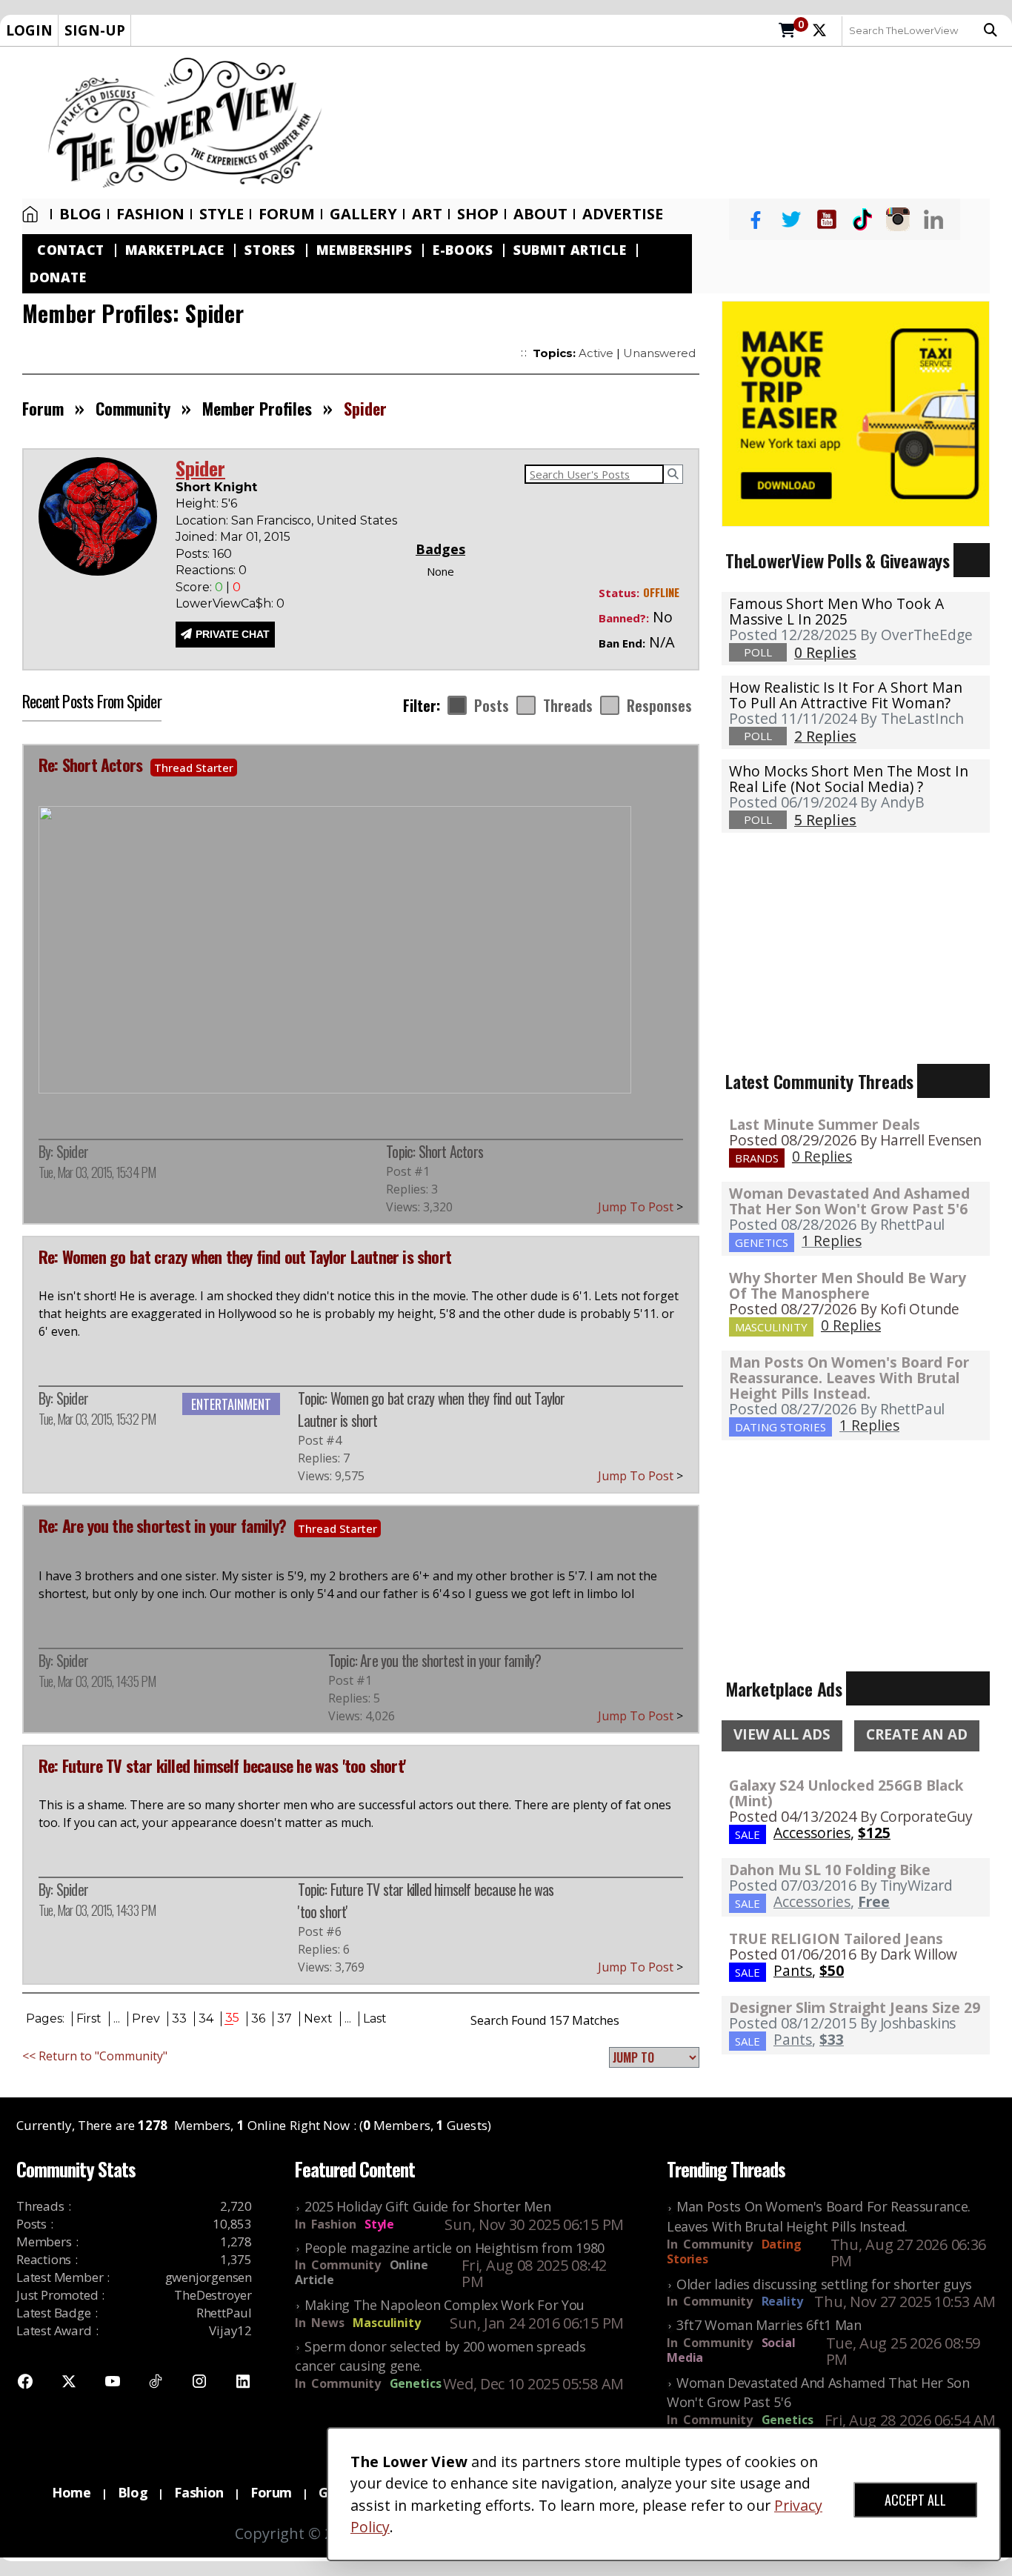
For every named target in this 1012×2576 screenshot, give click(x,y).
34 (206, 2018)
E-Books (463, 250)
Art (427, 214)
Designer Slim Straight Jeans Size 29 (855, 2007)
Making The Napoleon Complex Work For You (445, 2305)
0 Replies (822, 1156)
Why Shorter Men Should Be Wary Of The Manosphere (848, 1285)
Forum (287, 214)
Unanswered (659, 353)
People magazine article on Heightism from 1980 (455, 2248)
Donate (58, 277)
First (89, 2018)
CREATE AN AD (917, 1734)
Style (222, 214)
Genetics (416, 2383)
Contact (71, 250)
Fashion (150, 214)
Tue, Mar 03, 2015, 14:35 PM (97, 1681)
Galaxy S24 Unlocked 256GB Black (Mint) (846, 1793)
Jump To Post (640, 1207)
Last (375, 2018)
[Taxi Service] (856, 413)
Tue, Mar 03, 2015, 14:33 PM (97, 1910)
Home (33, 214)
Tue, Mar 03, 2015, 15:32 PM (97, 1419)
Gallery (363, 214)
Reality (782, 2301)
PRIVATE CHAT (233, 634)
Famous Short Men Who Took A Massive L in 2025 (836, 611)
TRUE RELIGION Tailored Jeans (836, 1938)
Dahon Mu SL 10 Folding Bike (830, 1870)
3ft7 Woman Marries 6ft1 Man (769, 2325)
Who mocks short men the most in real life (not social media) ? (849, 779)
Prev (146, 2018)
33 (179, 2018)
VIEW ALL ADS (782, 1734)
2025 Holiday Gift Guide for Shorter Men (427, 2206)
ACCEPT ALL (915, 2500)
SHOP (478, 214)
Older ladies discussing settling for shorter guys (824, 2284)
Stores (270, 250)
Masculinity (386, 2323)
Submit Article (570, 250)
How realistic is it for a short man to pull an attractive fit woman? (846, 695)
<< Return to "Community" (95, 2056)
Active (596, 353)
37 (284, 2018)
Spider (72, 1151)
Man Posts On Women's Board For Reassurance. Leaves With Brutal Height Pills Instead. (849, 1378)
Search (994, 30)
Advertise (623, 214)
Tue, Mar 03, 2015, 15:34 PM (97, 1172)
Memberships (364, 250)
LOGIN (29, 30)
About (540, 214)
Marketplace (175, 250)
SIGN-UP (95, 30)
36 (258, 2018)
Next (318, 2018)
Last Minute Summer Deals (825, 1124)
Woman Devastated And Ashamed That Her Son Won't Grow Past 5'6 (849, 1201)
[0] (787, 31)
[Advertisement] (675, 123)
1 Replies (832, 1241)
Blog (80, 214)
